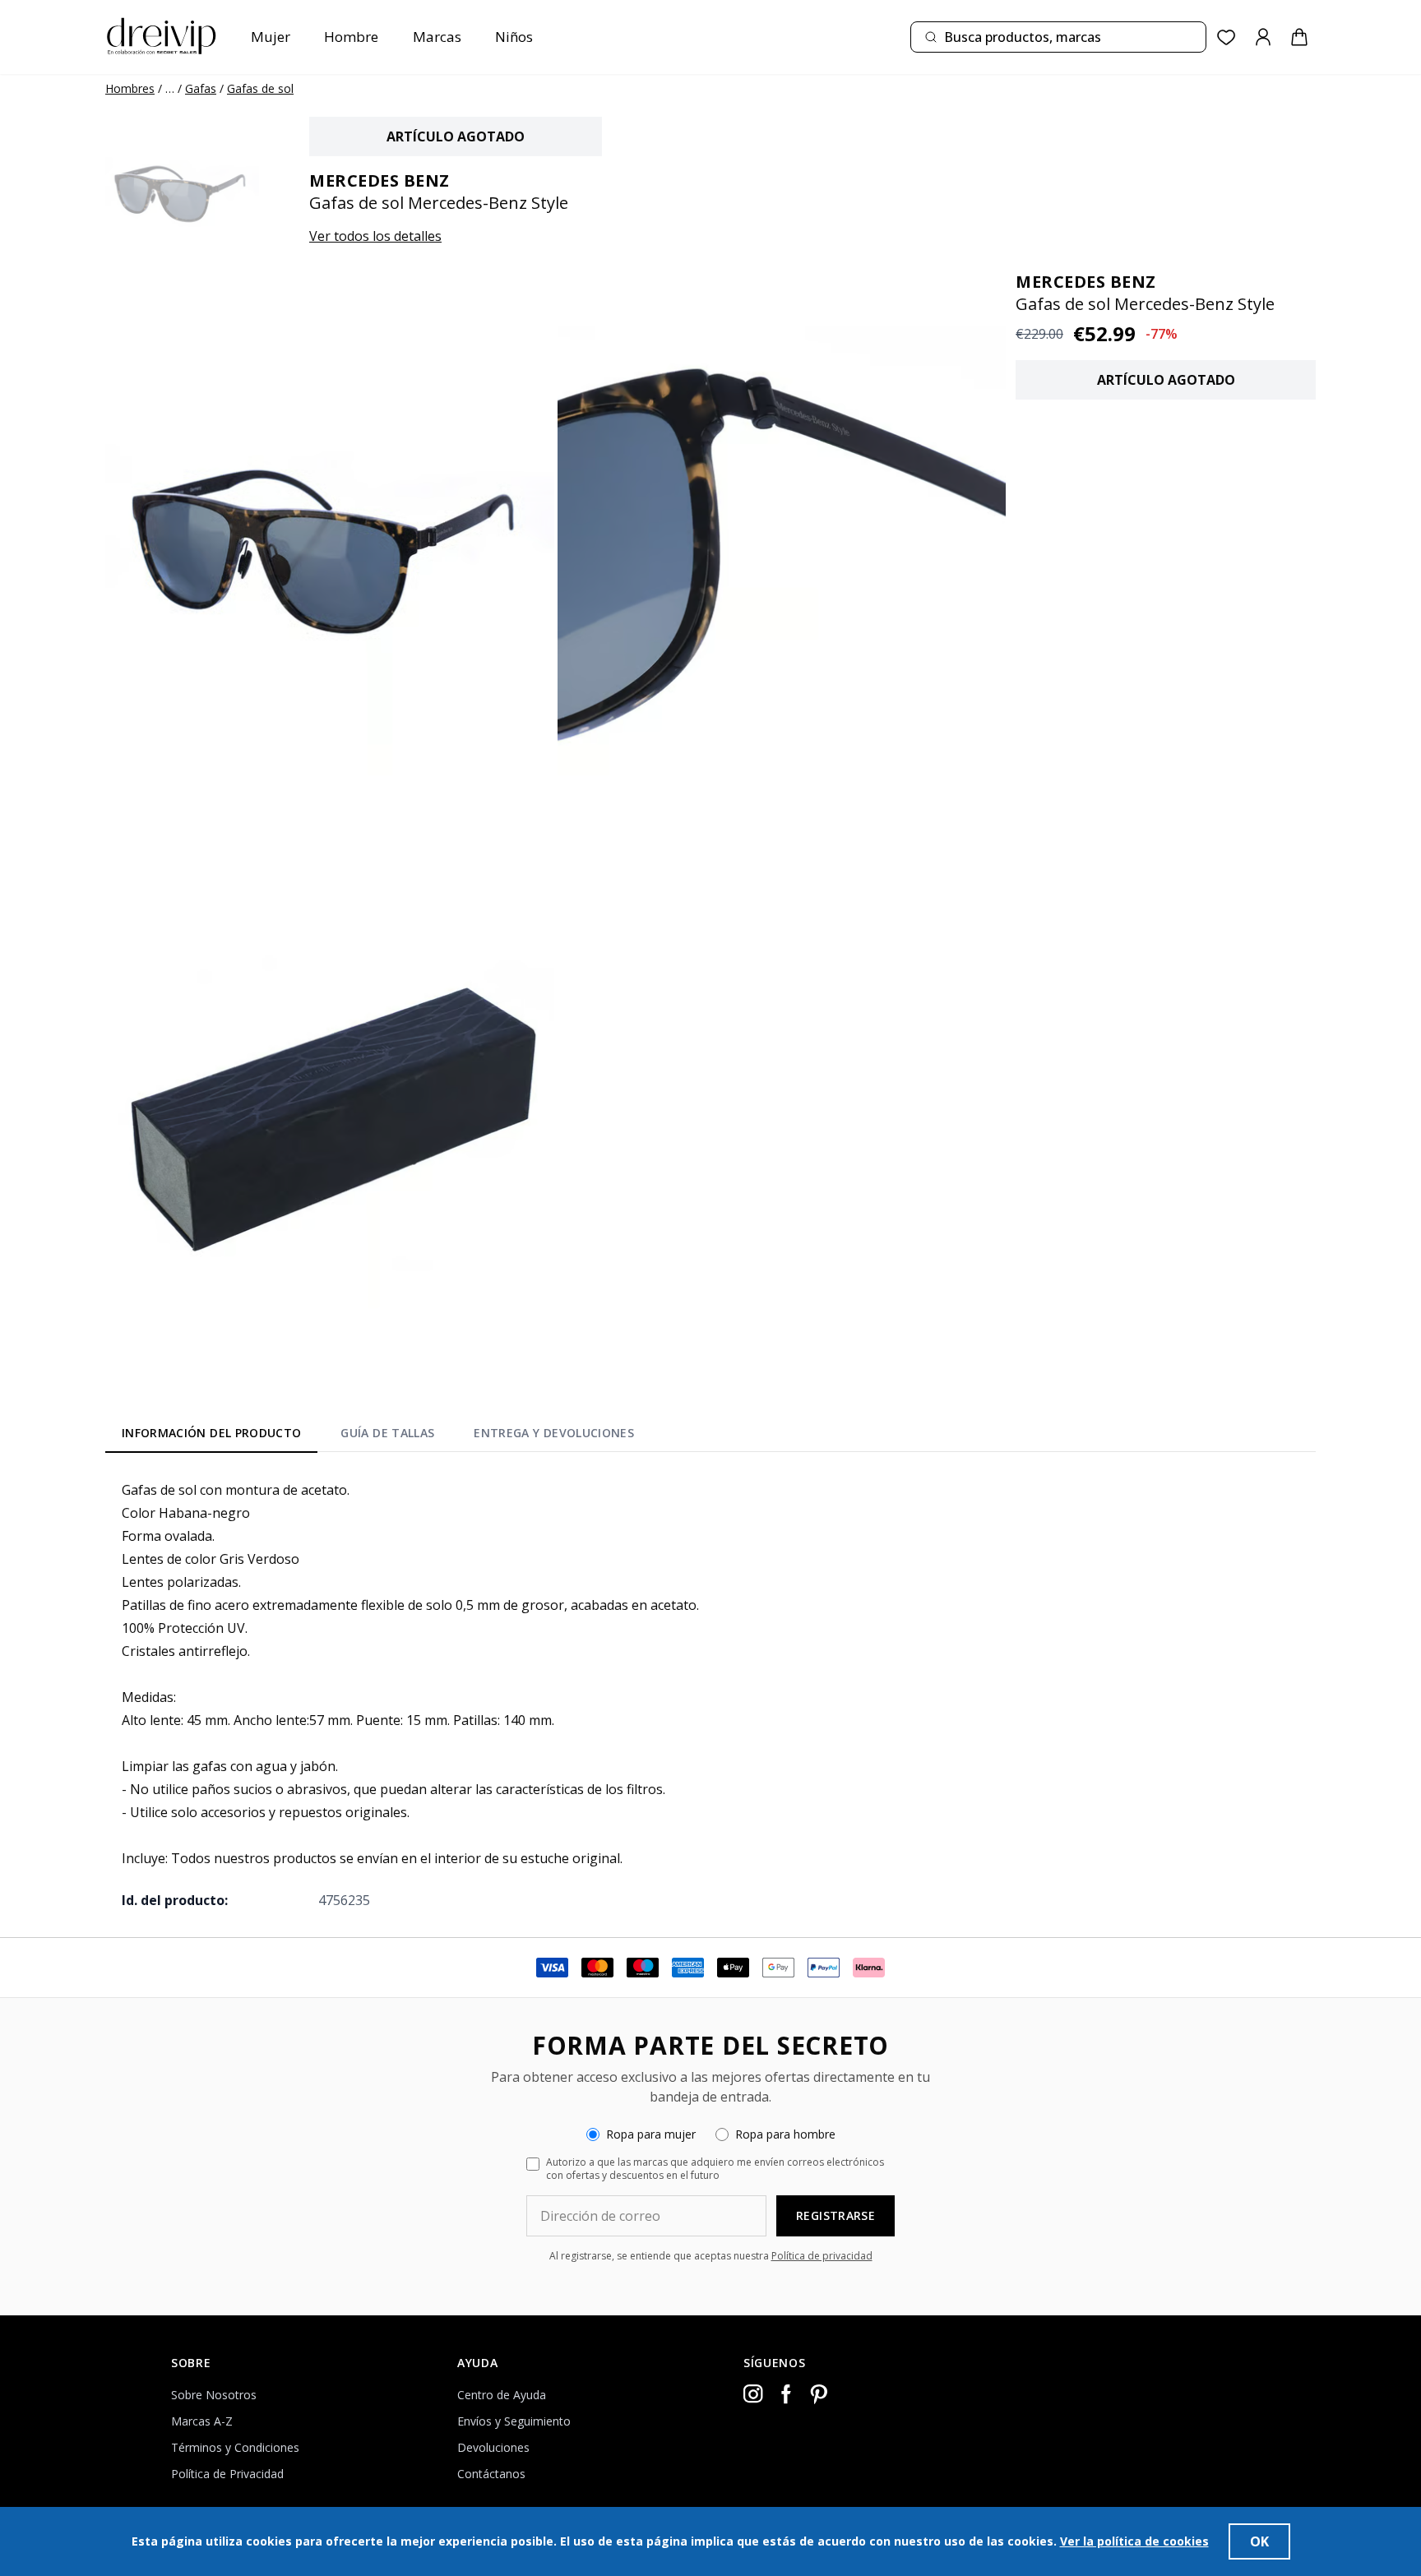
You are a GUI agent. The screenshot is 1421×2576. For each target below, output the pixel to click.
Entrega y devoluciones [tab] (554, 1433)
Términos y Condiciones (235, 2447)
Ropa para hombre (785, 2134)
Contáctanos (491, 2474)
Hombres (130, 88)
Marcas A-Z (202, 2421)
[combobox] (1058, 37)
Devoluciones (493, 2447)
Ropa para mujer (651, 2134)
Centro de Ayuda (502, 2395)
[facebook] (786, 2394)
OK (1259, 2541)
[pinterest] (819, 2394)
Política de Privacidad (227, 2474)
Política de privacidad (822, 2256)
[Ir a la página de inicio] (161, 37)
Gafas (201, 88)
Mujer (271, 37)
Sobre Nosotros (214, 2395)
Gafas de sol (260, 88)
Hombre (351, 37)
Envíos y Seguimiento (514, 2421)
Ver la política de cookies (1134, 2541)
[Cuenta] (1263, 37)
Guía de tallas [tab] (387, 1433)
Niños (514, 37)
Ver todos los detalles (375, 236)
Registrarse (835, 2215)
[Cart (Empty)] (1299, 37)
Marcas (437, 37)
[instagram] (753, 2394)
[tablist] (378, 1436)
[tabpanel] (710, 1695)
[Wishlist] (1227, 37)
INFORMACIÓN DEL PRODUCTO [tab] (211, 1433)
